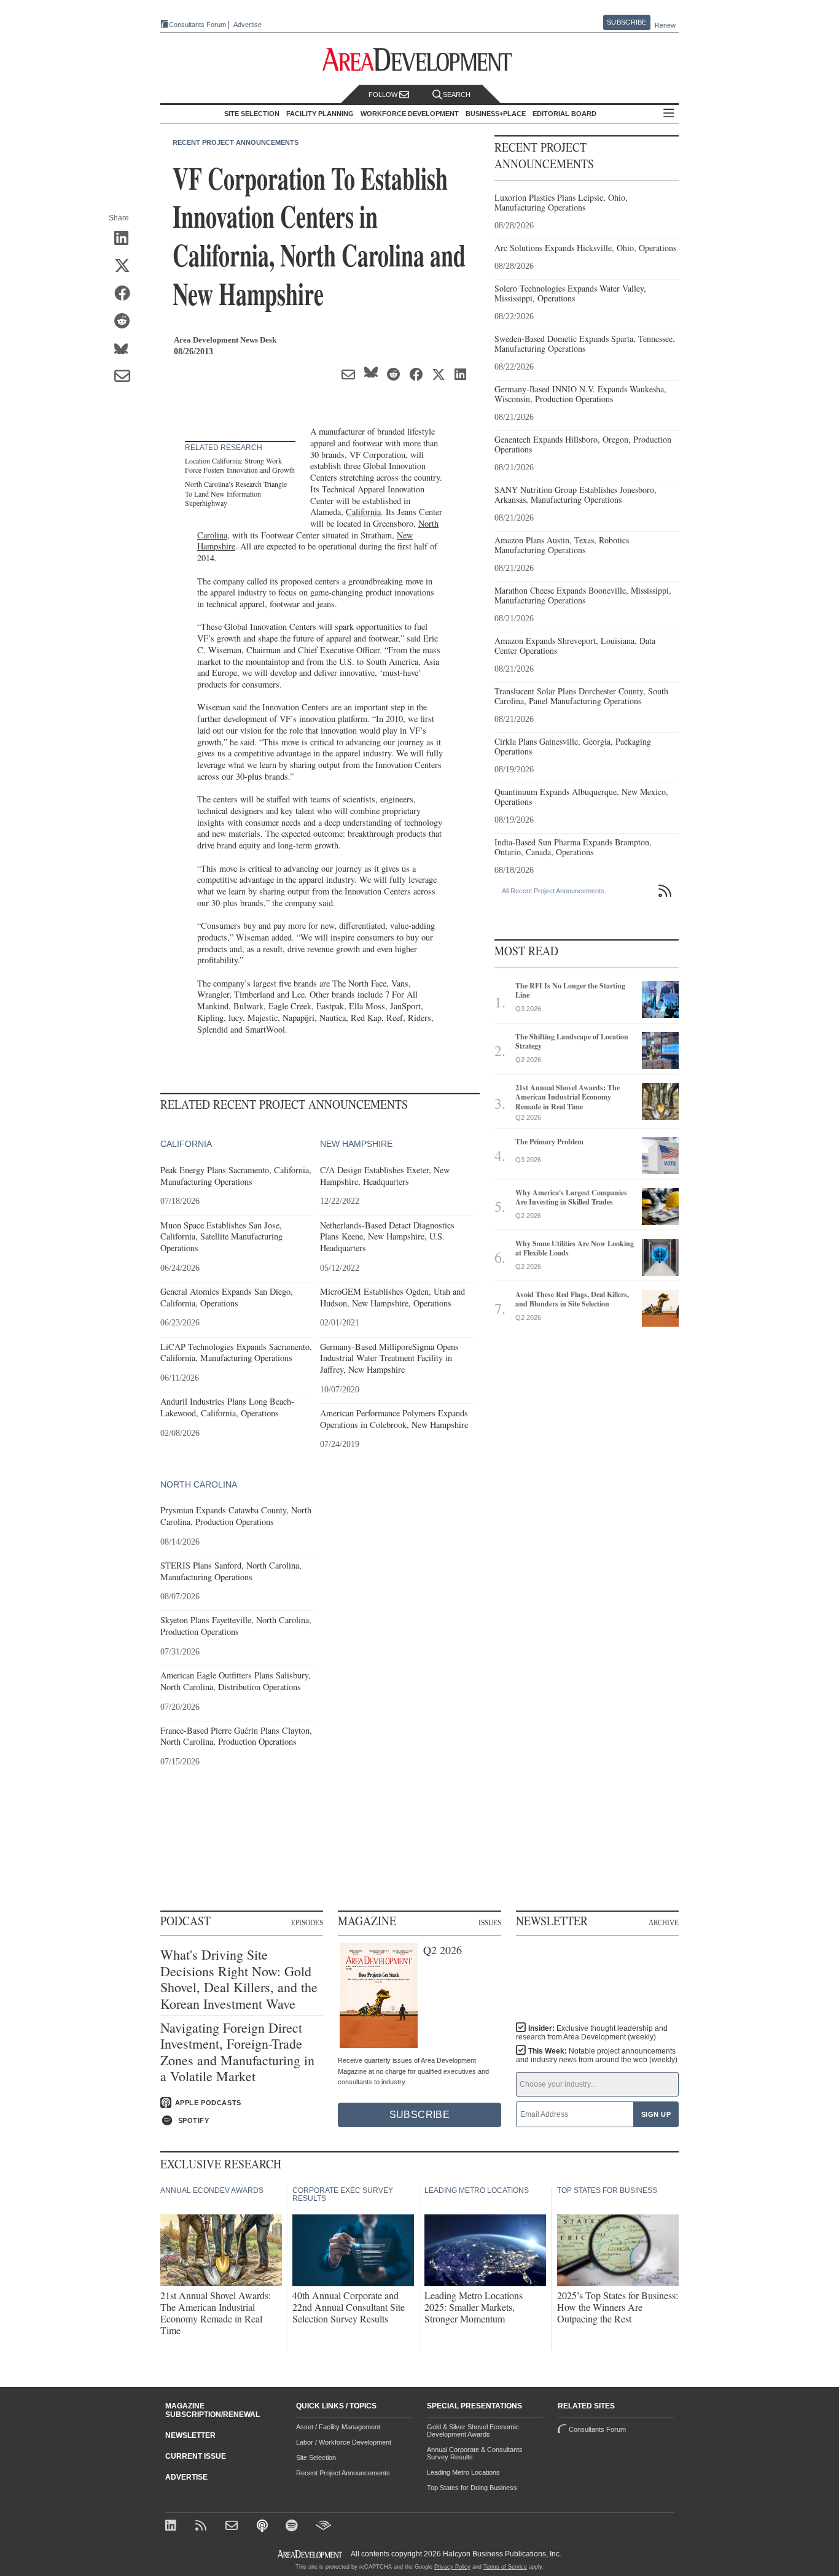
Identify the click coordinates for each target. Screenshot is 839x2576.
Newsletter (190, 2435)
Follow (384, 95)
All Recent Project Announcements (553, 891)
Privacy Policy (452, 2567)
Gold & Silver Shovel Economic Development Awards (473, 2431)
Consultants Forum (197, 25)
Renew (665, 25)
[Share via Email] (126, 377)
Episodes (307, 1922)
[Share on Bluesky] (126, 349)
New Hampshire (356, 1144)
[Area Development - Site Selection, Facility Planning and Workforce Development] (420, 60)
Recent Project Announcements (236, 142)
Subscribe (626, 22)
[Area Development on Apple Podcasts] (263, 2527)
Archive (664, 1922)
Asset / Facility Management (338, 2427)
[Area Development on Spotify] (293, 2527)
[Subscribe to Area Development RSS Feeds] (203, 2527)
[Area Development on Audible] (323, 2527)
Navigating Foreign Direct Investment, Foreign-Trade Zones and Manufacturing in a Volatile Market (237, 2052)
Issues (490, 1922)
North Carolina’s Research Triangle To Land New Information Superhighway (236, 493)
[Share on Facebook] (126, 294)
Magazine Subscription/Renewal (213, 2410)
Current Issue (196, 2456)
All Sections (669, 114)
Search (457, 95)
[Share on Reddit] (126, 322)
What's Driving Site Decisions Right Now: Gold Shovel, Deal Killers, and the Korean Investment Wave (239, 1979)
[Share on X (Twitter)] (126, 266)
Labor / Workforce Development (344, 2442)
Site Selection (316, 2458)
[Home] (233, 2527)
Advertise (248, 25)
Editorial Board (564, 114)
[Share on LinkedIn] (126, 239)
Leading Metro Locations (463, 2472)
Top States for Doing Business (472, 2488)
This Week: (597, 2055)
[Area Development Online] (311, 2554)
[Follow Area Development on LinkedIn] (173, 2527)
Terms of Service (505, 2567)
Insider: (592, 2033)
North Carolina (199, 1484)
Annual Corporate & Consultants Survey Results (475, 2453)
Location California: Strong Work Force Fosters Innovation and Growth (240, 465)
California (363, 512)
